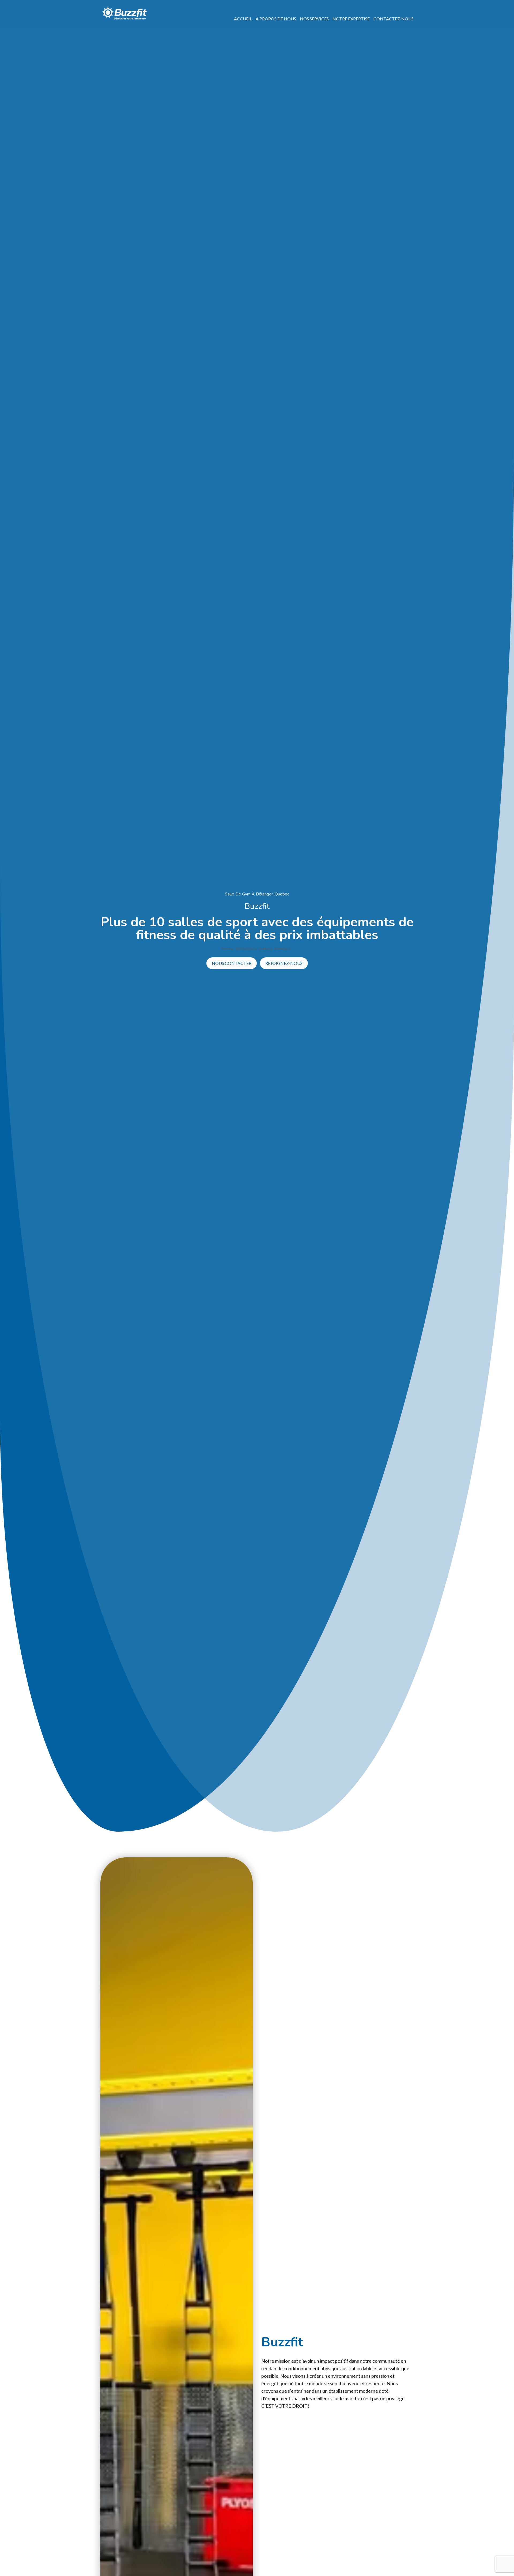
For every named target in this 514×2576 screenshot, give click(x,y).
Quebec (265, 949)
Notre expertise (351, 19)
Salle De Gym (245, 949)
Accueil (243, 19)
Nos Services (314, 19)
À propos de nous (276, 19)
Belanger (281, 949)
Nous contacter (232, 963)
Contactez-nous (394, 19)
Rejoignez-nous (284, 963)
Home (226, 949)
